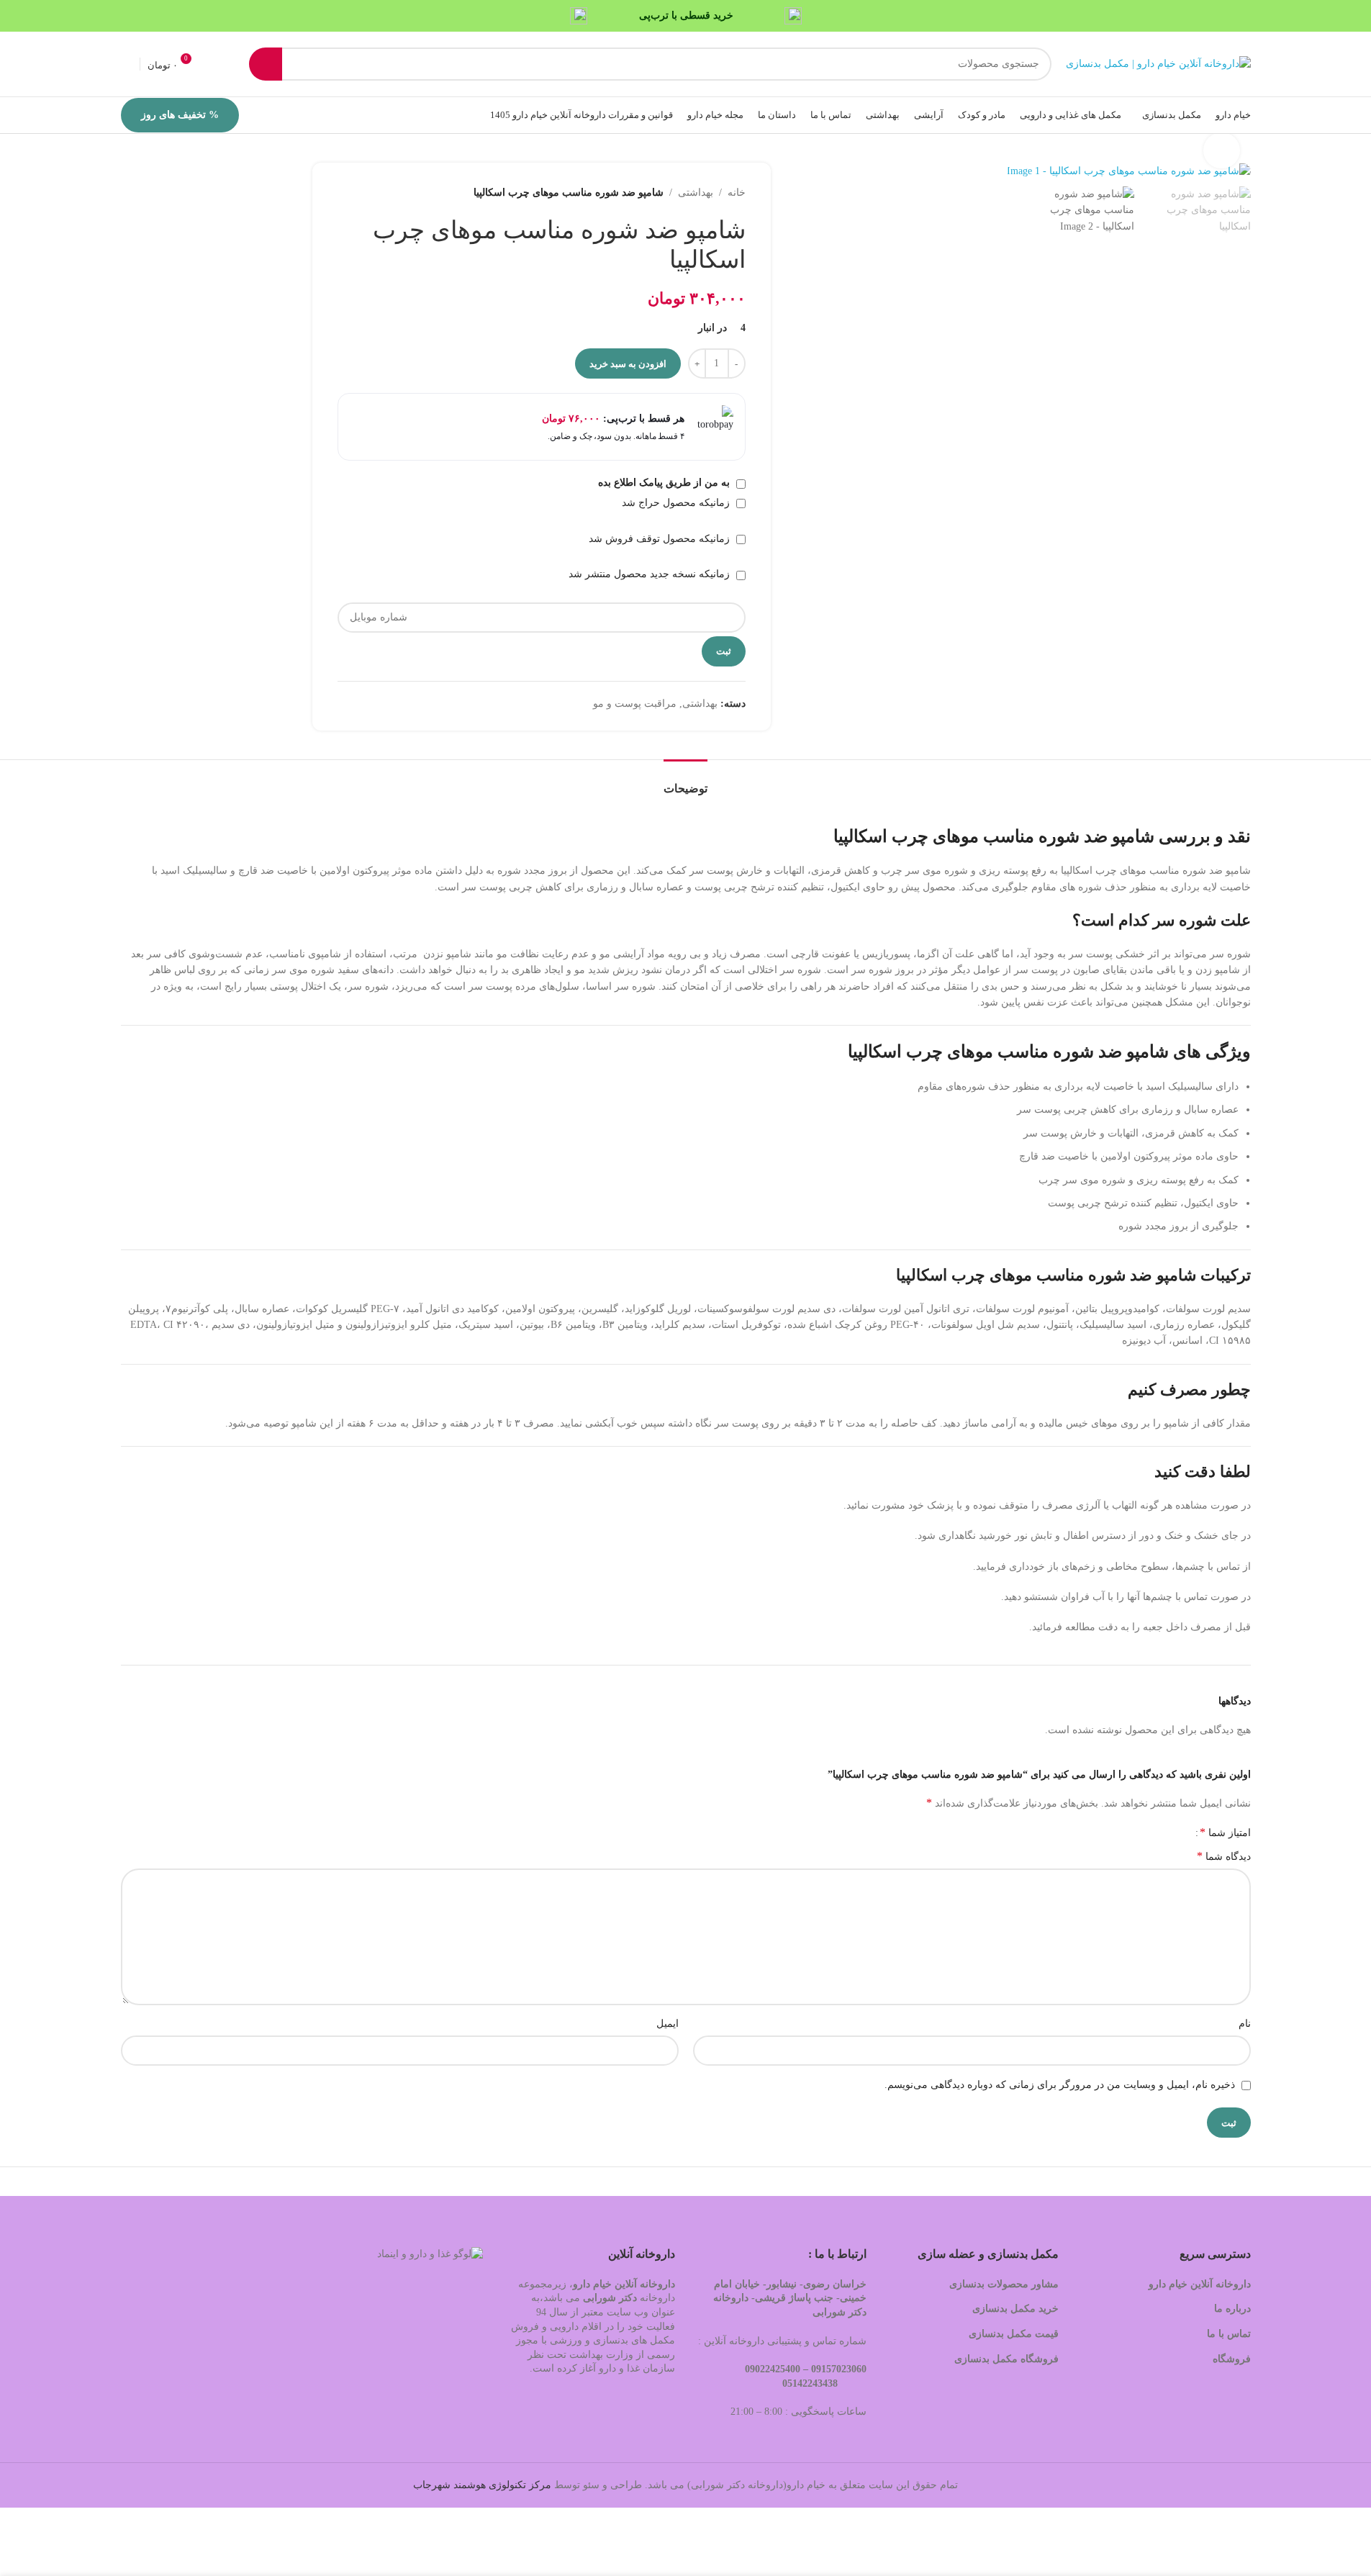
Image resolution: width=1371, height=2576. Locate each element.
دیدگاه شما (1224, 1856)
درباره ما (1232, 2309)
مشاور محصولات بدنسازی (1004, 2284)
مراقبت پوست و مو (635, 704)
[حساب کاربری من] (127, 64)
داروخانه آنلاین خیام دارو (1200, 2284)
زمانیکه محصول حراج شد (677, 503)
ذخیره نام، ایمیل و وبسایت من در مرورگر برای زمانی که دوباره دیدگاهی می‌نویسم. (1060, 2085)
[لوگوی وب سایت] (1158, 63)
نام (1245, 2024)
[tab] (685, 781)
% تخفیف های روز (180, 115)
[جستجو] (266, 64)
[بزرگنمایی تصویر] (1221, 150)
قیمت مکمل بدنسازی (1014, 2334)
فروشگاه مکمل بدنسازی (1006, 2359)
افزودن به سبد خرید (628, 364)
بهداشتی (696, 193)
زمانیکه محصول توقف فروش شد (661, 539)
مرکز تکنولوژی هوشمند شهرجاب (482, 2485)
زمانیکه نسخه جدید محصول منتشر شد (651, 574)
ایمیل (668, 2024)
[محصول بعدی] (346, 193)
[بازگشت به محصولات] (363, 193)
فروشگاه (1230, 2359)
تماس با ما (1229, 2334)
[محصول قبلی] (381, 193)
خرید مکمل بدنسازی (1015, 2309)
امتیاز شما (1225, 1832)
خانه (737, 193)
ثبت (724, 651)
